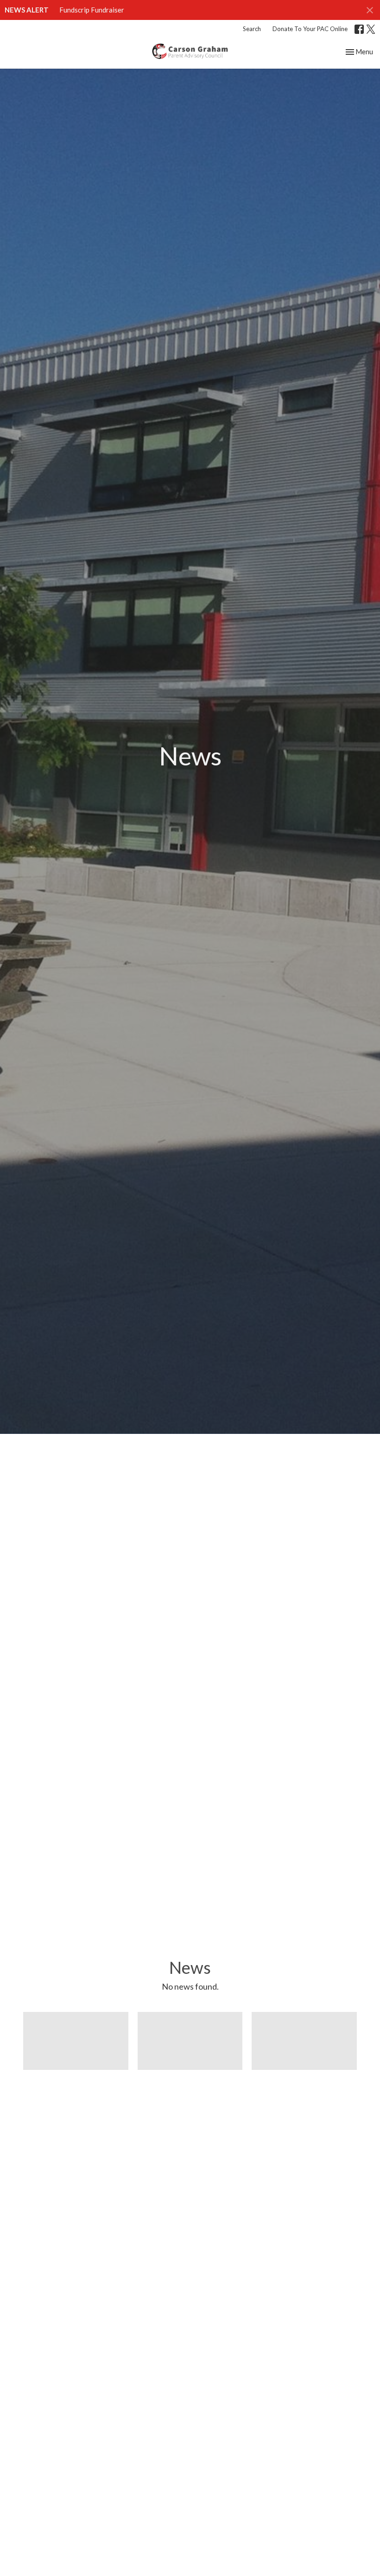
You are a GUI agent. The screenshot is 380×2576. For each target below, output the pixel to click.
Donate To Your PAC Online (310, 29)
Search (252, 29)
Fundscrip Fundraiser (92, 10)
